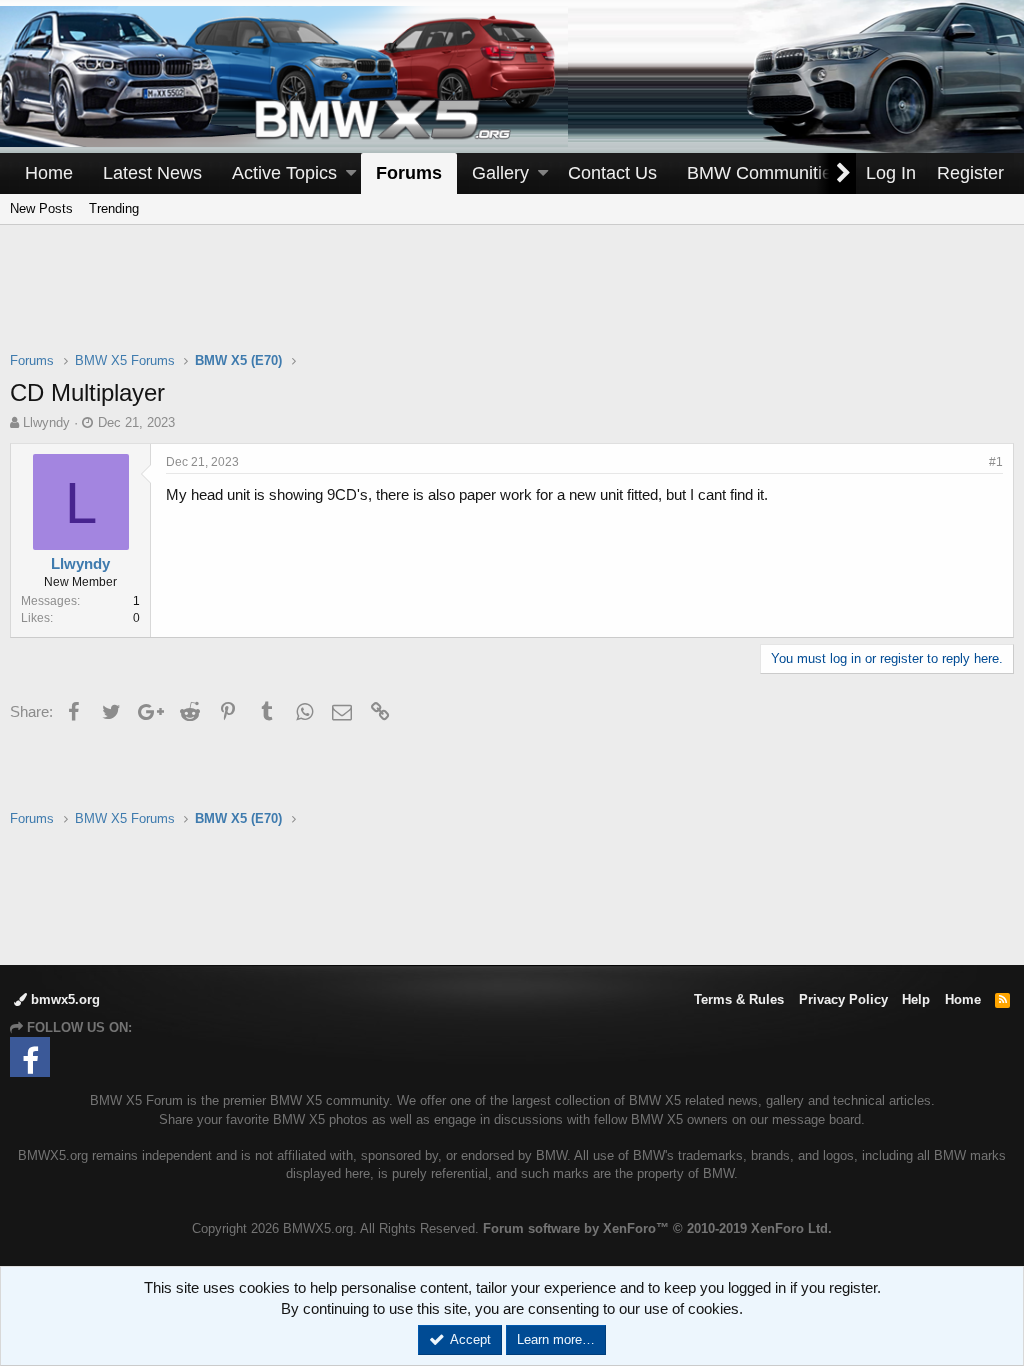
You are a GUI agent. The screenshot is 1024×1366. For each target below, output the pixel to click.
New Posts (41, 208)
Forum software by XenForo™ (657, 1228)
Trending (114, 208)
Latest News (152, 173)
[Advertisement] (512, 301)
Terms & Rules (739, 999)
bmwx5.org (63, 999)
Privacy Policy (843, 999)
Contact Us (612, 173)
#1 (996, 462)
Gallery (500, 173)
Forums (409, 173)
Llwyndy (46, 422)
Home (49, 173)
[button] (351, 173)
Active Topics (284, 173)
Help (916, 999)
